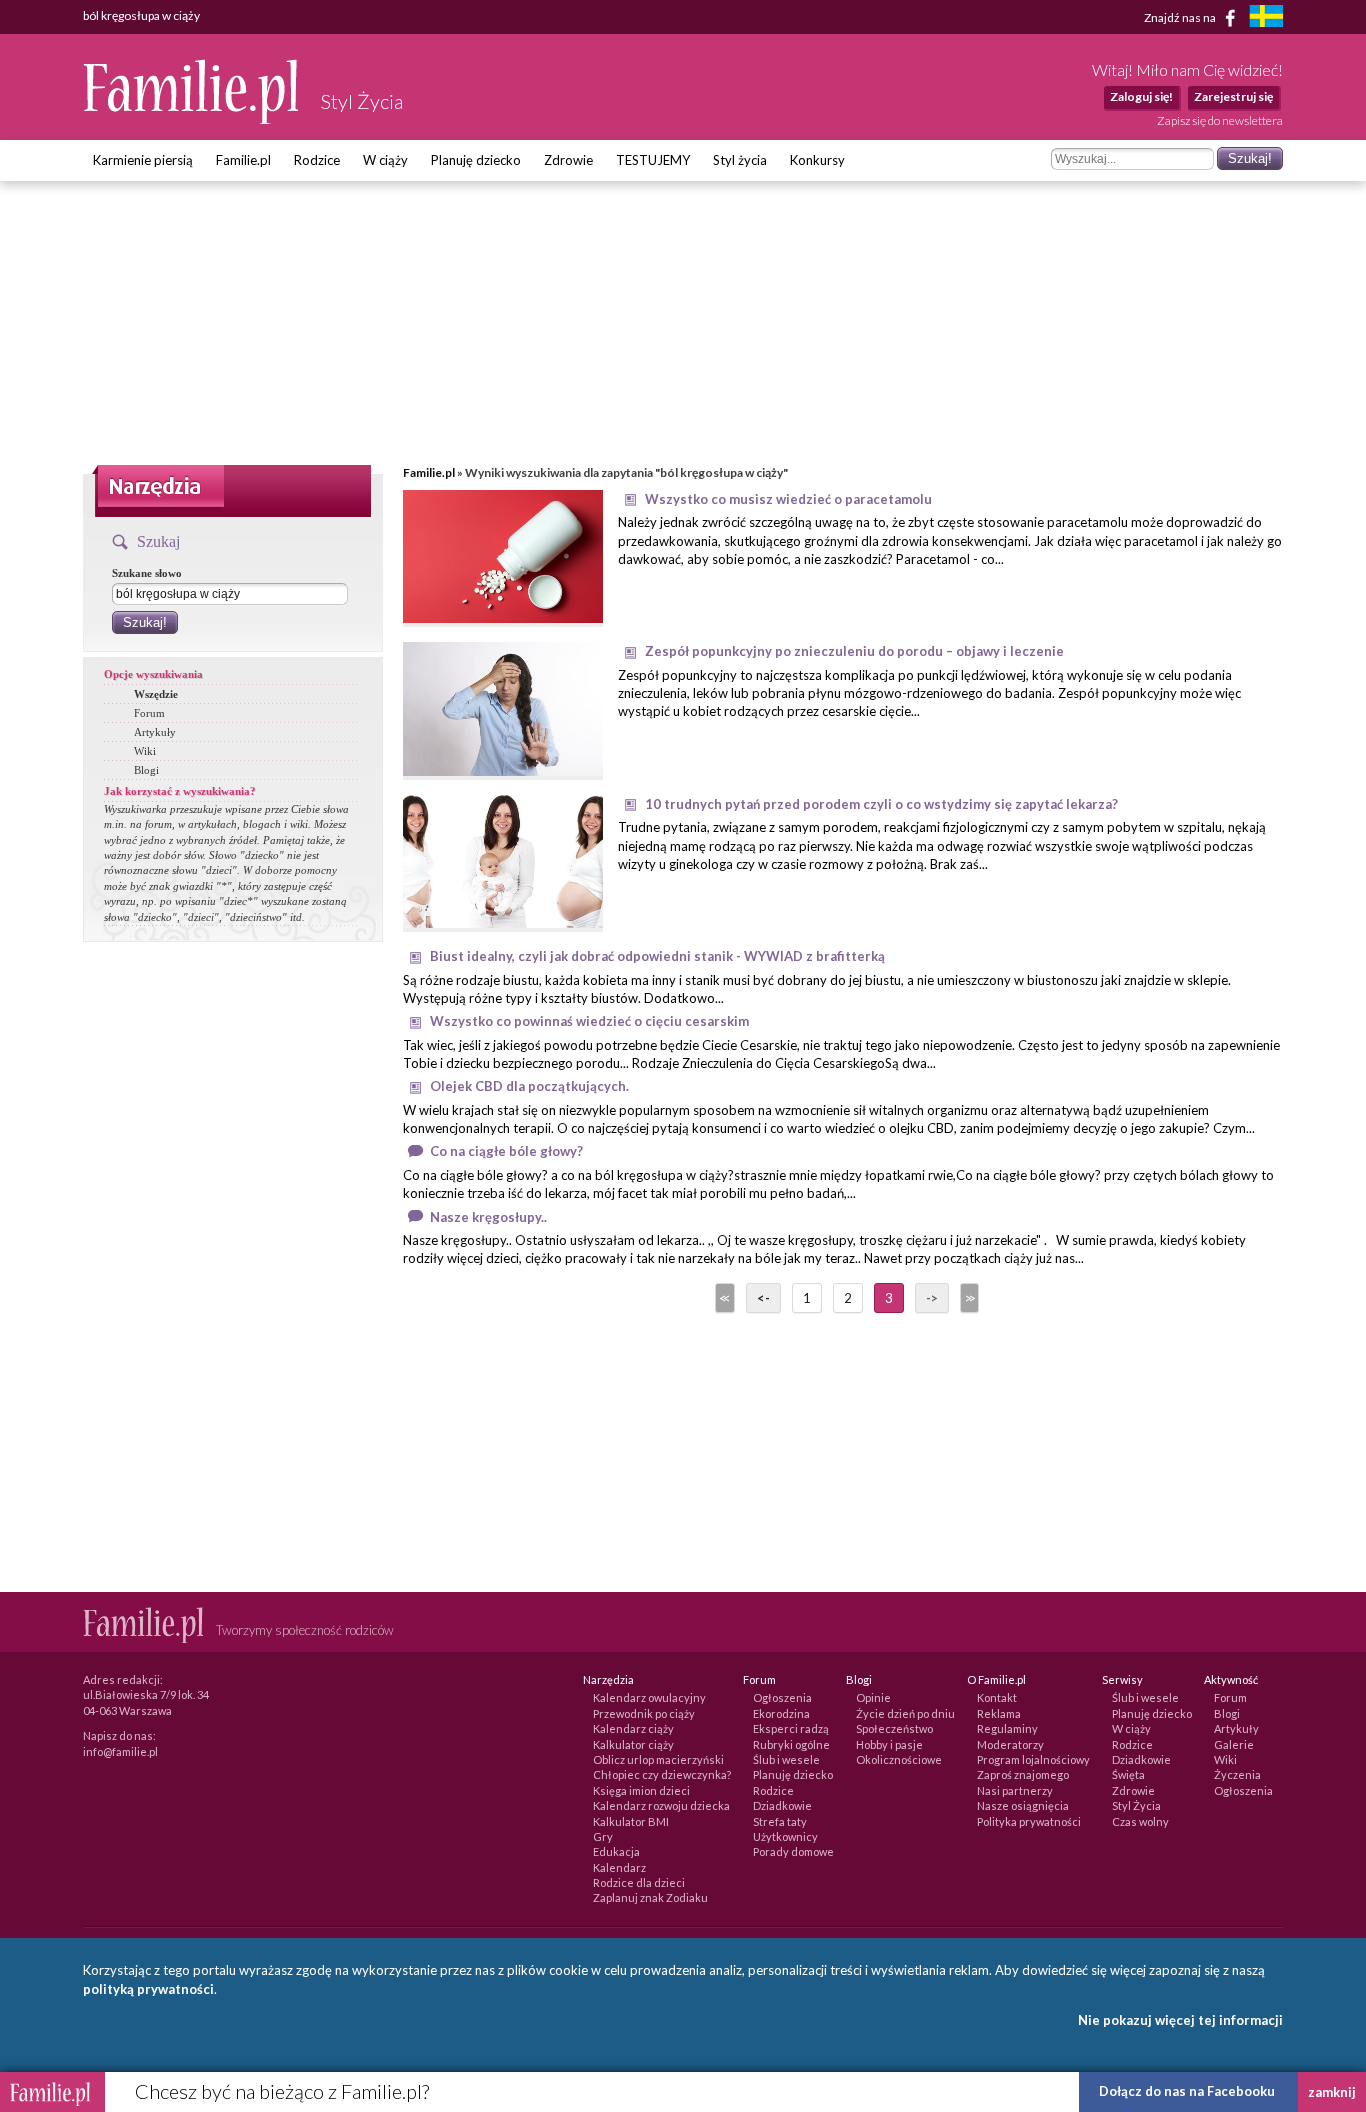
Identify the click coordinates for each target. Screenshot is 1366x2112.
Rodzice (317, 160)
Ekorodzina (781, 1713)
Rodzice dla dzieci (639, 1882)
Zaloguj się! (1141, 96)
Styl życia (740, 160)
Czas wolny (1140, 1821)
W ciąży (385, 160)
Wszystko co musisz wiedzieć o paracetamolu (788, 499)
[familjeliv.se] (1266, 18)
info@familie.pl (120, 1751)
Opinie (873, 1697)
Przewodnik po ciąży (644, 1713)
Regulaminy (1007, 1728)
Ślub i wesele (786, 1759)
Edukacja (616, 1851)
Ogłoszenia (782, 1697)
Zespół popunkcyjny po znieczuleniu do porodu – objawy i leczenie (854, 651)
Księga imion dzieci (641, 1790)
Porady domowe (793, 1851)
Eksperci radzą (791, 1728)
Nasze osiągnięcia (1023, 1805)
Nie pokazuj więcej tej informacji (1180, 2020)
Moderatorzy (1010, 1744)
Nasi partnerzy (1015, 1790)
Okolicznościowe (899, 1759)
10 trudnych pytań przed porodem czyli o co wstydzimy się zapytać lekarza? (881, 804)
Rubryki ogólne (791, 1744)
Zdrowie (568, 160)
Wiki (145, 751)
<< (723, 1298)
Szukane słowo (147, 573)
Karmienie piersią (143, 160)
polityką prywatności (148, 1989)
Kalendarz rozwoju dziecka (661, 1805)
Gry (603, 1836)
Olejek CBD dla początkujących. (529, 1086)
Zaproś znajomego (1023, 1774)
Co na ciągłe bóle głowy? (506, 1151)
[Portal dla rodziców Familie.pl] (192, 119)
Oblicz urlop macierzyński (658, 1759)
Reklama (999, 1713)
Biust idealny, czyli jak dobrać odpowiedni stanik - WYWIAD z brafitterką (657, 956)
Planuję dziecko (476, 160)
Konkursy (817, 160)
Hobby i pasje (889, 1744)
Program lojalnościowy (1033, 1759)
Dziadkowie (782, 1805)
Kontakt (997, 1697)
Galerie (1234, 1744)
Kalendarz (619, 1867)
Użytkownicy (785, 1836)
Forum (149, 713)
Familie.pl (243, 160)
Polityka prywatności (1029, 1821)
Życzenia (1237, 1774)
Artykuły (155, 732)
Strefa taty (780, 1821)
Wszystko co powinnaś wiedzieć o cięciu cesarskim (589, 1021)
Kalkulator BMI (631, 1821)
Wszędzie (156, 694)
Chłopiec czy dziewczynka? (662, 1774)
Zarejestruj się (1233, 96)
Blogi (146, 770)
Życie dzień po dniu (905, 1713)
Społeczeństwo (894, 1728)
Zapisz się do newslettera (1220, 120)
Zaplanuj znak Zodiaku (650, 1897)
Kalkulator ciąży (633, 1744)
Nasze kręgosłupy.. (488, 1217)
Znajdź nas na (1181, 16)
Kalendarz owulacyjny (649, 1697)
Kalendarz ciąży (633, 1728)
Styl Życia (1136, 1805)
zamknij (1332, 2092)
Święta (1128, 1774)
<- (763, 1298)
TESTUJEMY (653, 160)
